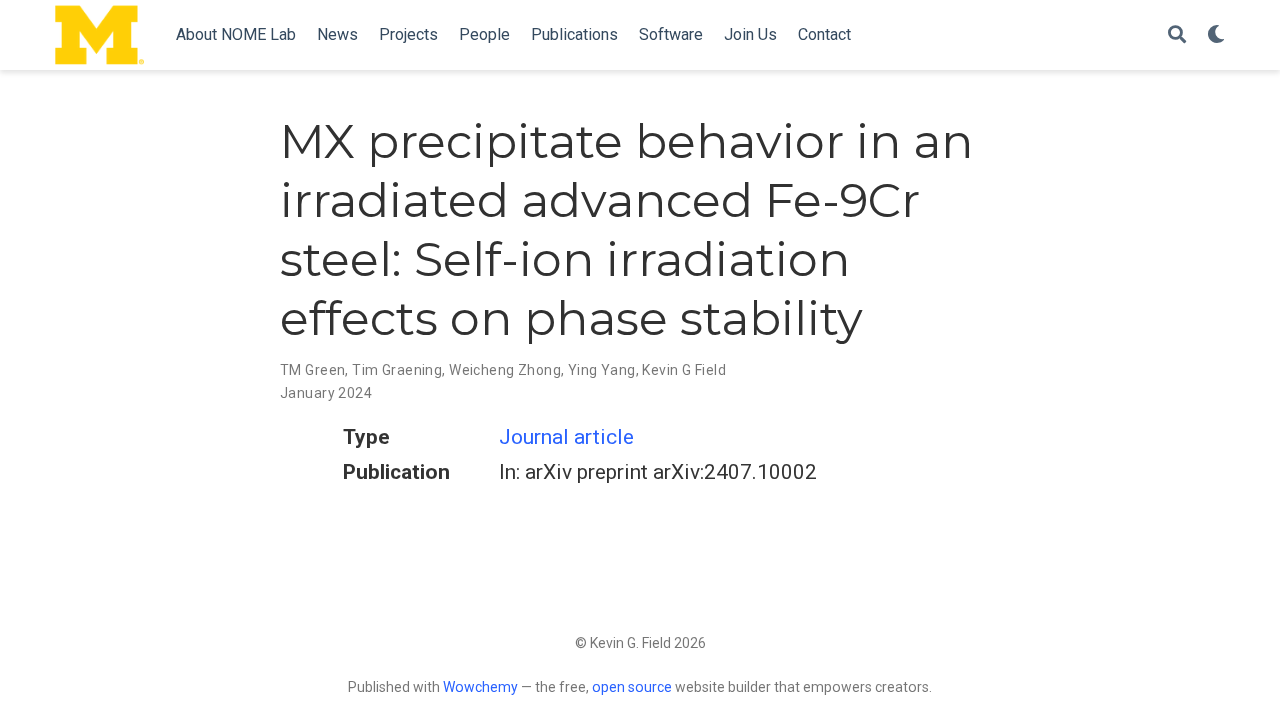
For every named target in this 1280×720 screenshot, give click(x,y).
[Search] (1177, 35)
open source (632, 687)
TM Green (312, 370)
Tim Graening (397, 370)
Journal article (566, 437)
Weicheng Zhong (505, 370)
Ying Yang (602, 370)
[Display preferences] (1216, 35)
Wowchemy (480, 687)
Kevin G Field (683, 370)
